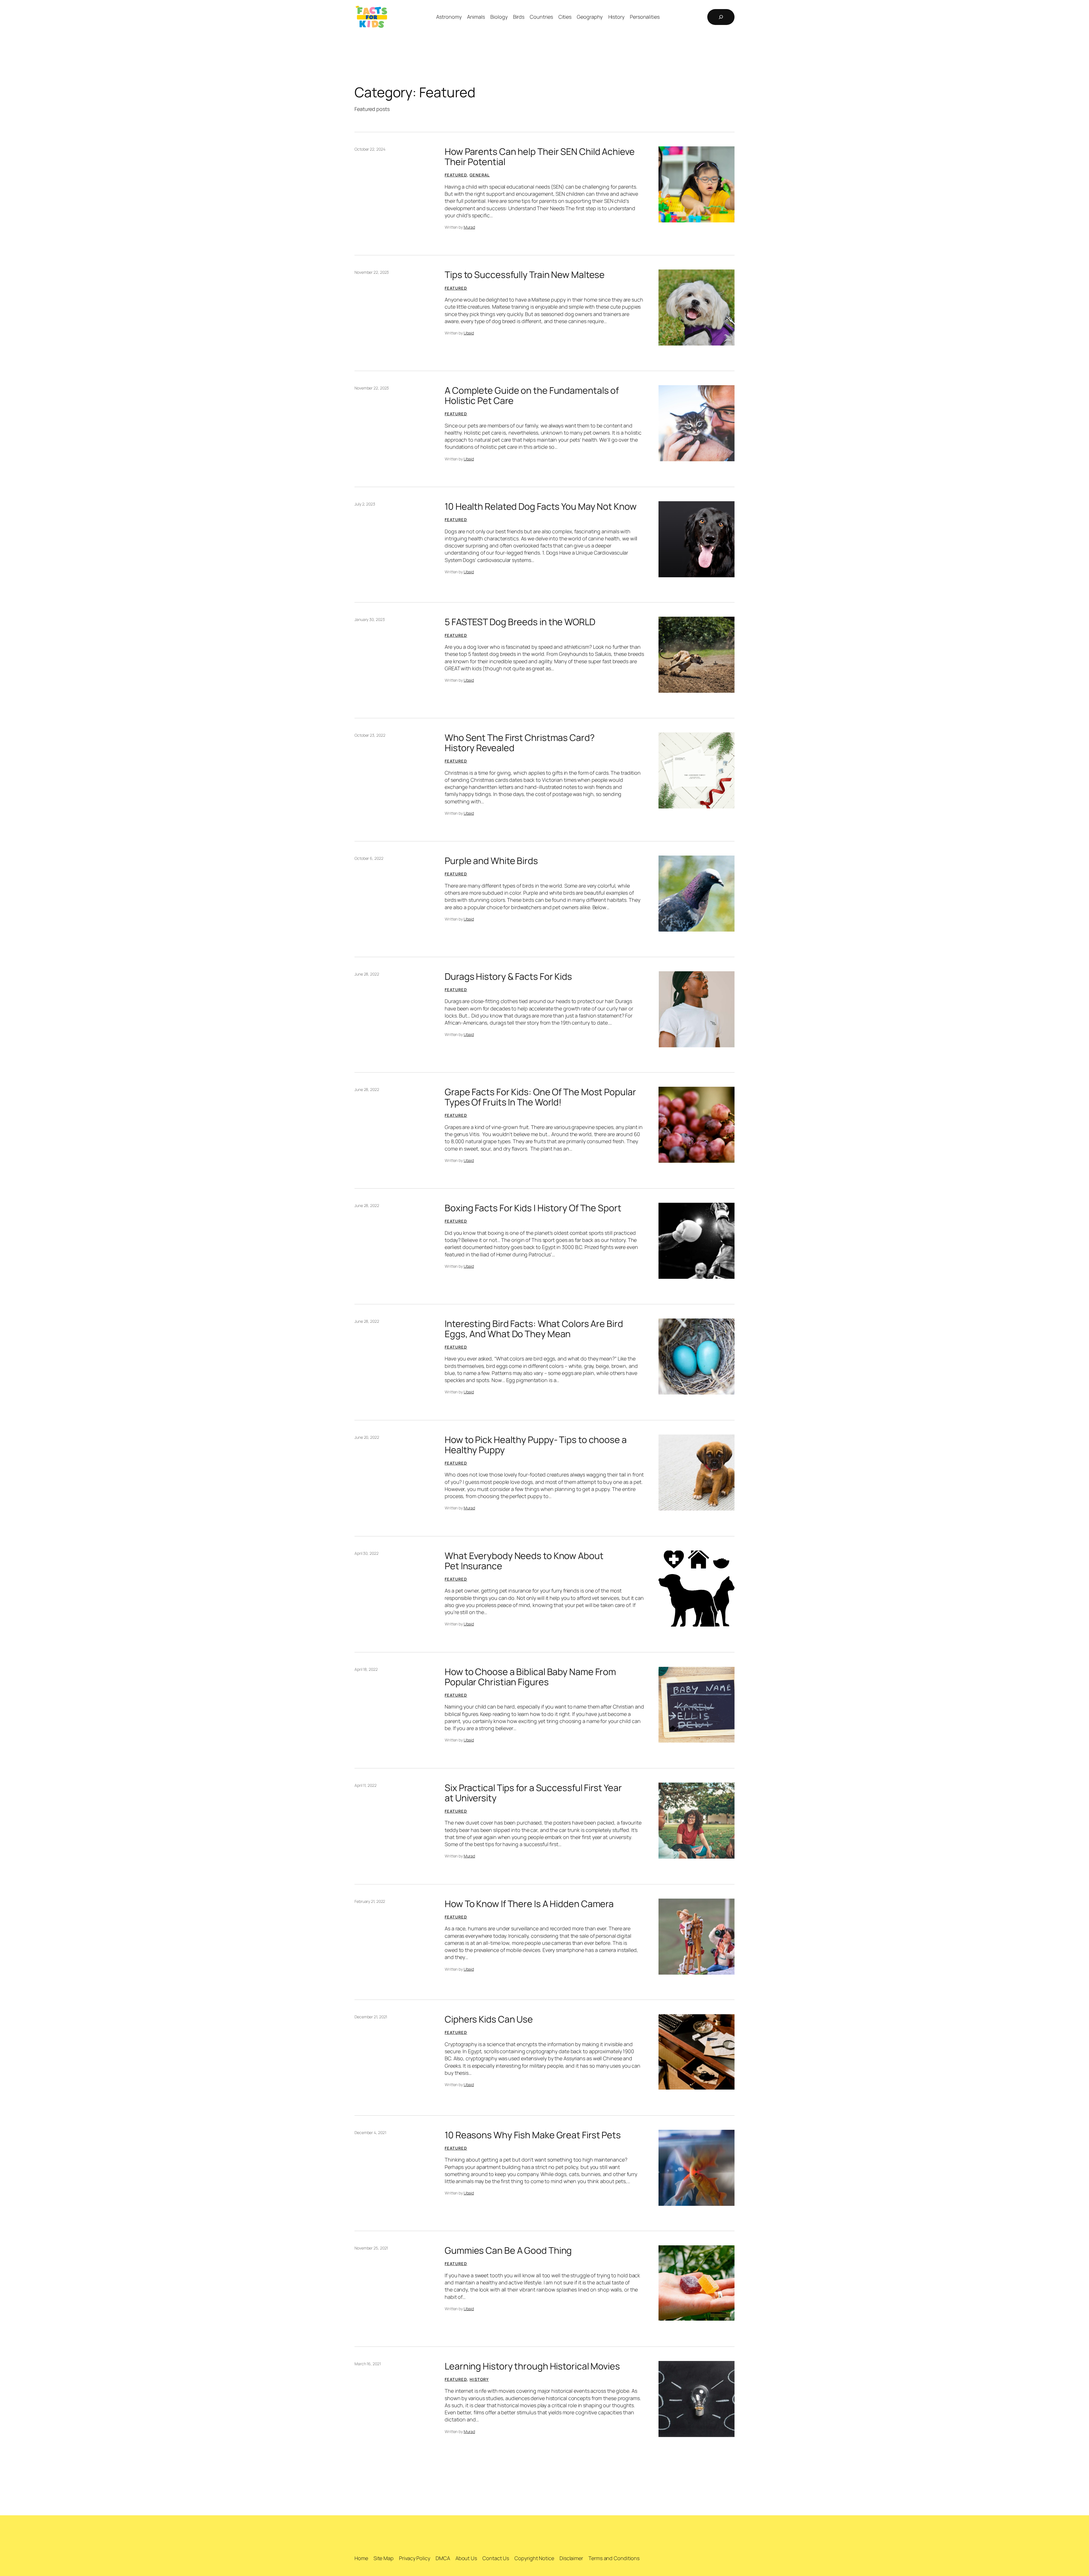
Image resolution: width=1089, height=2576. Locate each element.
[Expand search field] (721, 17)
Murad (469, 227)
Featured (456, 175)
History (479, 2379)
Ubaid (469, 333)
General (480, 175)
